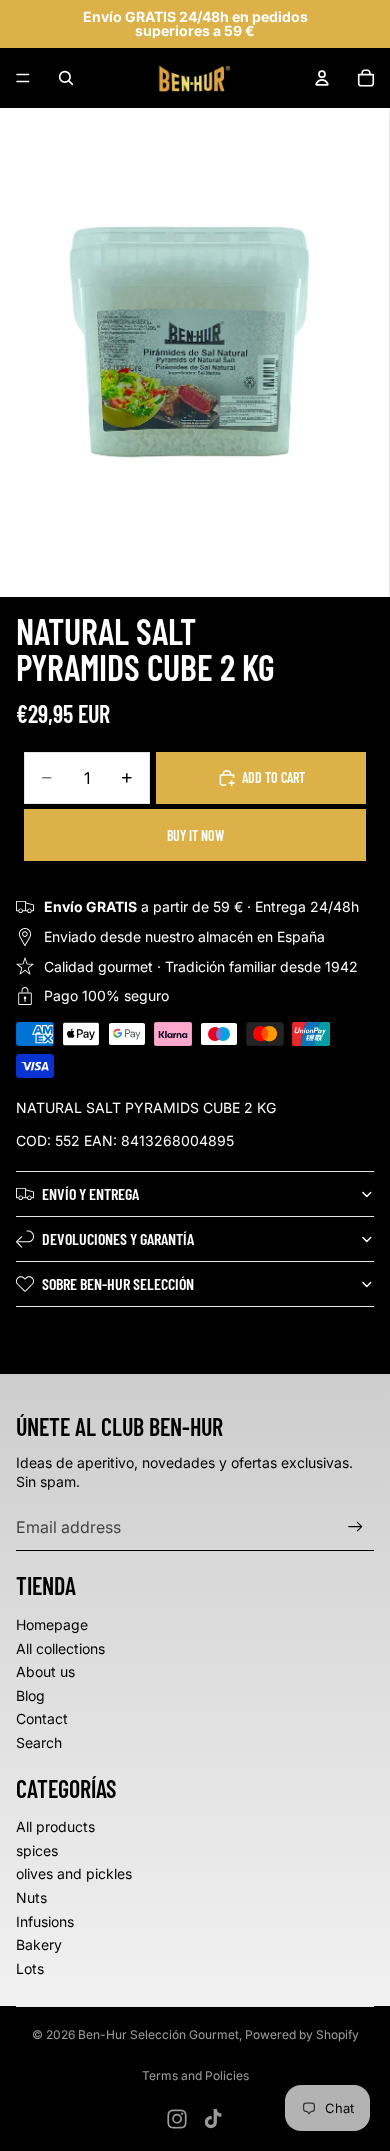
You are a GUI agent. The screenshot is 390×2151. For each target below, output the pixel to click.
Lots (30, 1968)
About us (45, 1671)
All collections (60, 1648)
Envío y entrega (90, 1193)
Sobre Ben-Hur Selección (118, 1283)
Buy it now (195, 835)
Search (39, 1742)
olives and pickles (74, 1873)
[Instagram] (177, 2119)
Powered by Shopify (302, 2034)
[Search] (66, 78)
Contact (42, 1718)
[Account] (322, 78)
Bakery (39, 1944)
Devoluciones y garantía (118, 1238)
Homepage (52, 1624)
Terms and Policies (195, 2075)
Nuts (31, 1897)
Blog (30, 1695)
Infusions (45, 1921)
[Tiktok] (213, 2119)
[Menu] (23, 78)
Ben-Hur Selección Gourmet (158, 2034)
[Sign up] (355, 1526)
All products (55, 1826)
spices (37, 1850)
